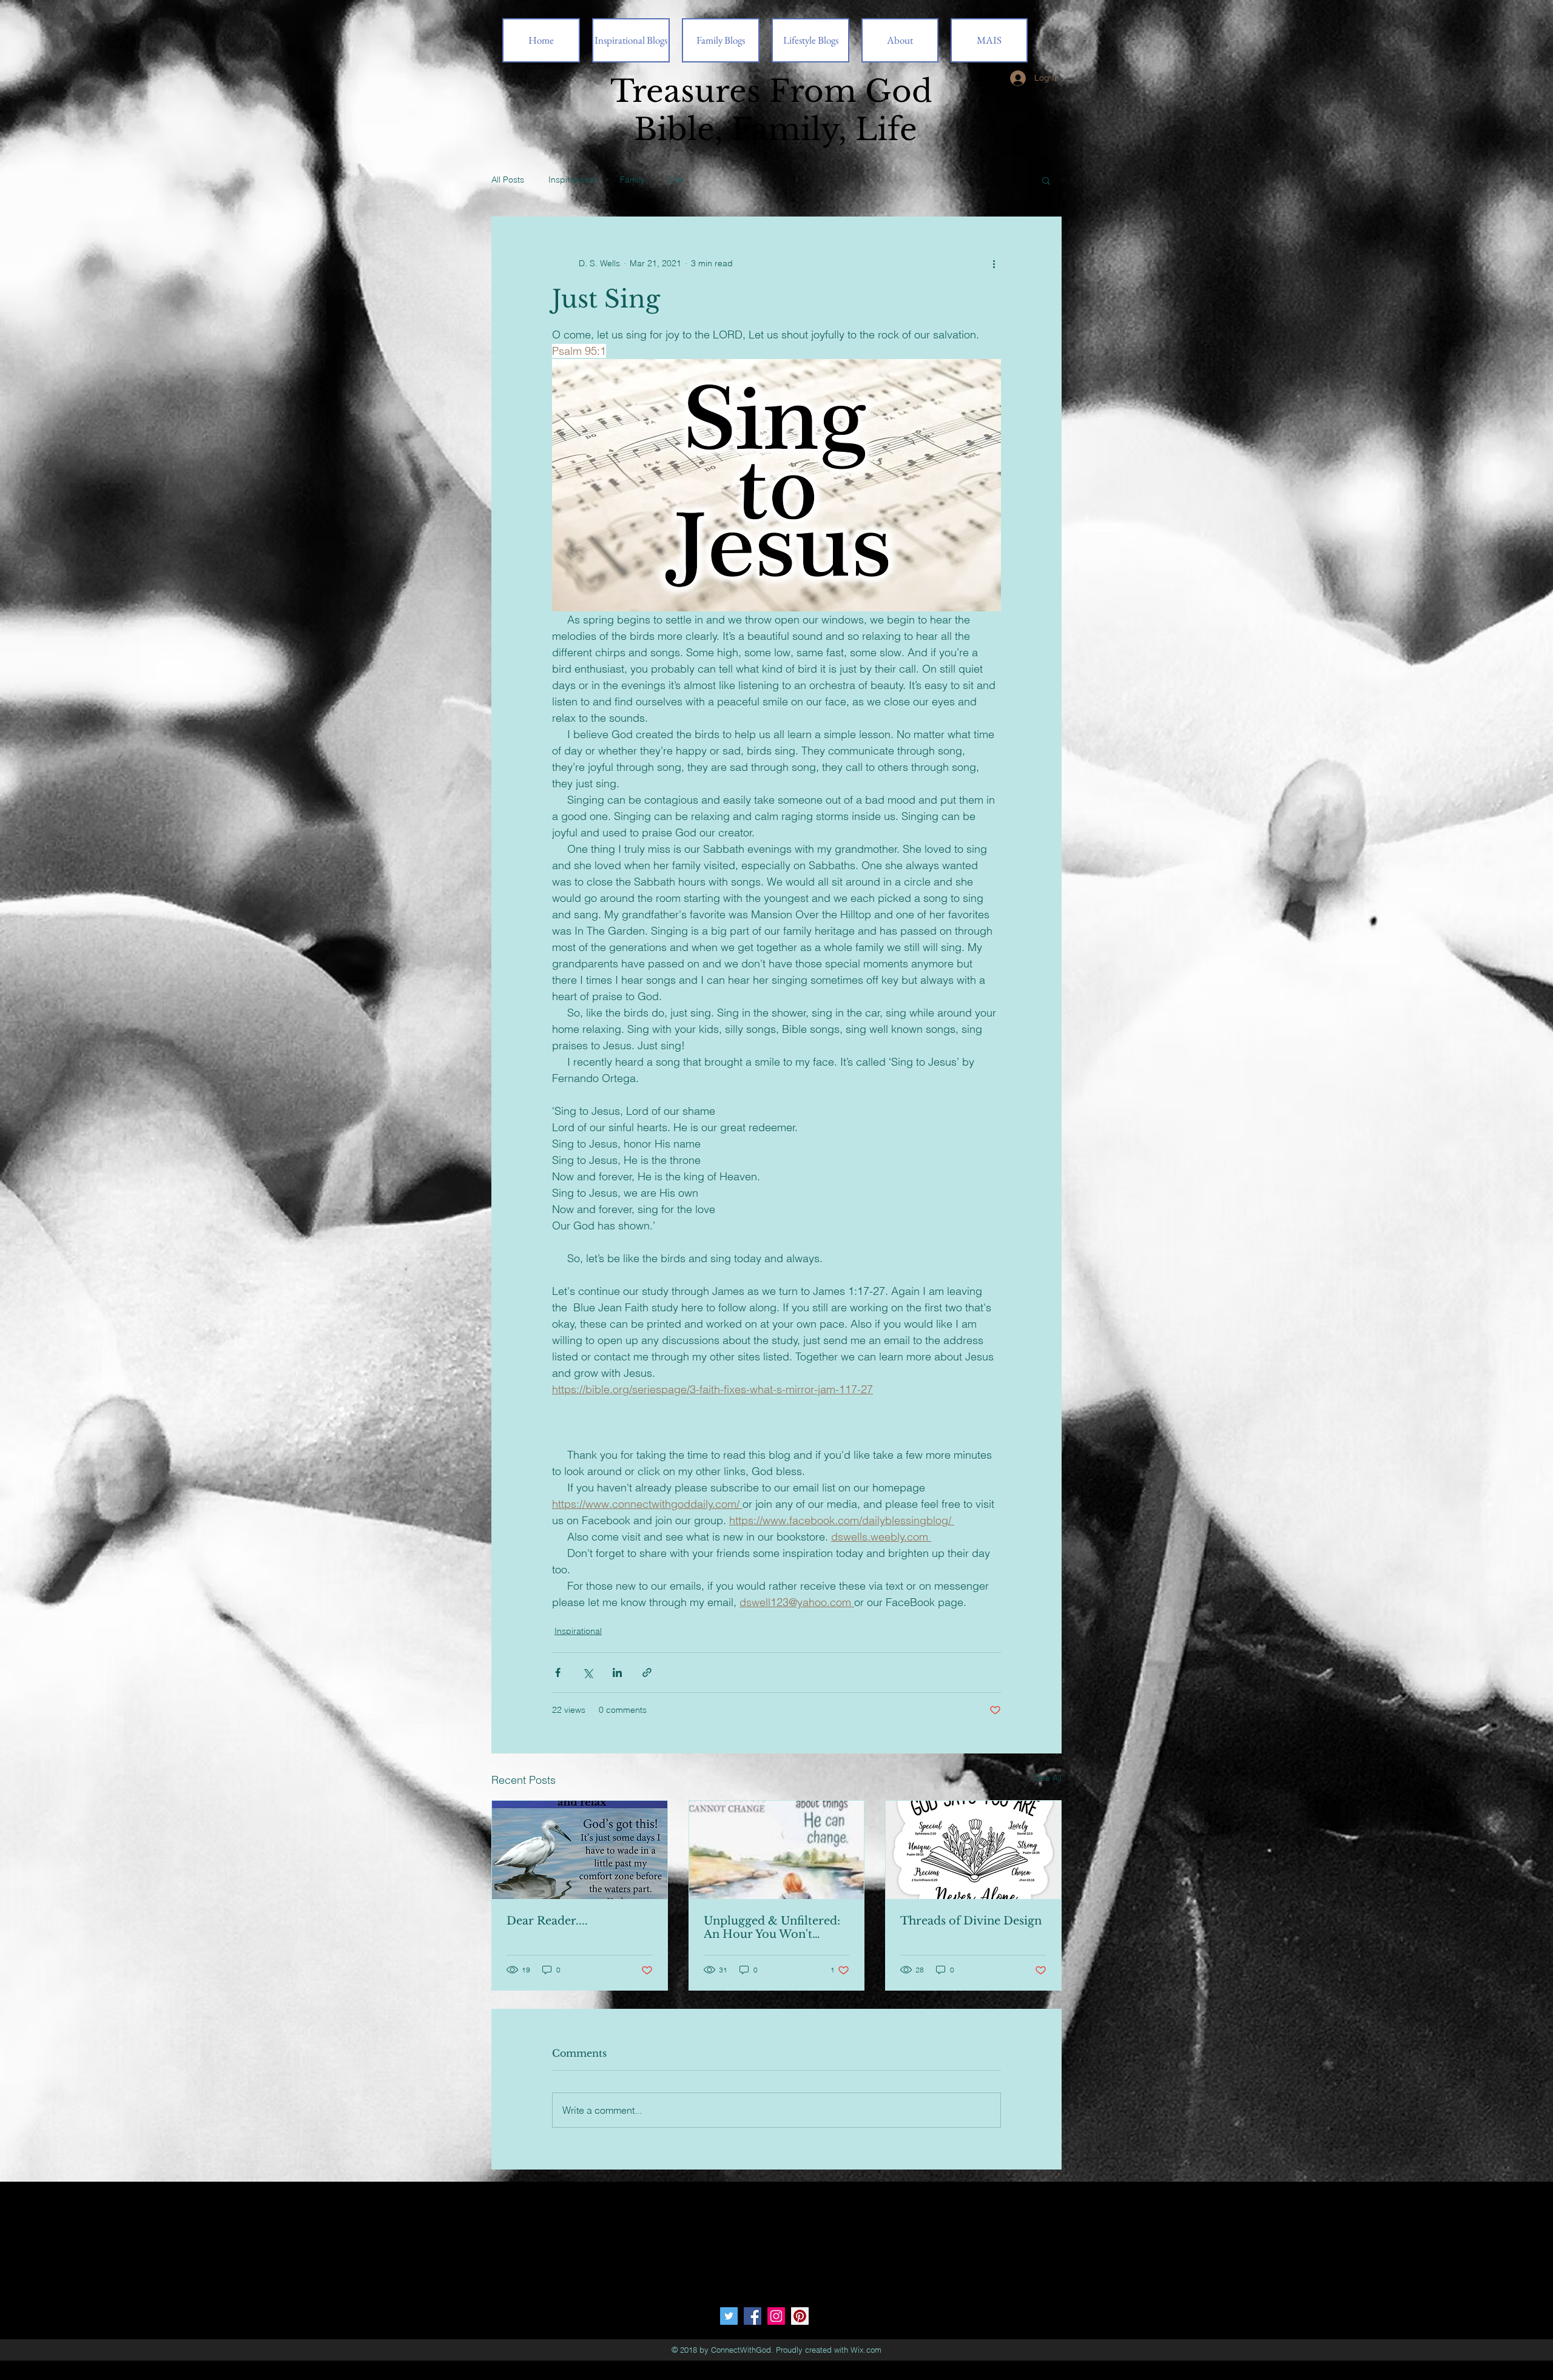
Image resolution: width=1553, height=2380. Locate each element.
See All (1048, 1778)
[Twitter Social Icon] (729, 2316)
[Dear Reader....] (580, 1850)
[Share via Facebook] (558, 1672)
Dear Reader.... (547, 1921)
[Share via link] (647, 1672)
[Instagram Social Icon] (776, 2316)
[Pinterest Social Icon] (800, 2316)
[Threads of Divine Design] (973, 1850)
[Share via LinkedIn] (617, 1672)
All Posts (508, 180)
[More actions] (994, 263)
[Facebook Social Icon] (753, 2316)
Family (632, 180)
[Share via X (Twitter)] (588, 1672)
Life (676, 180)
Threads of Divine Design (971, 1921)
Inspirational (572, 180)
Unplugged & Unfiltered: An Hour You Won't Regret (772, 1928)
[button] (1046, 180)
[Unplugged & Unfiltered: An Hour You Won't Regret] (777, 1850)
